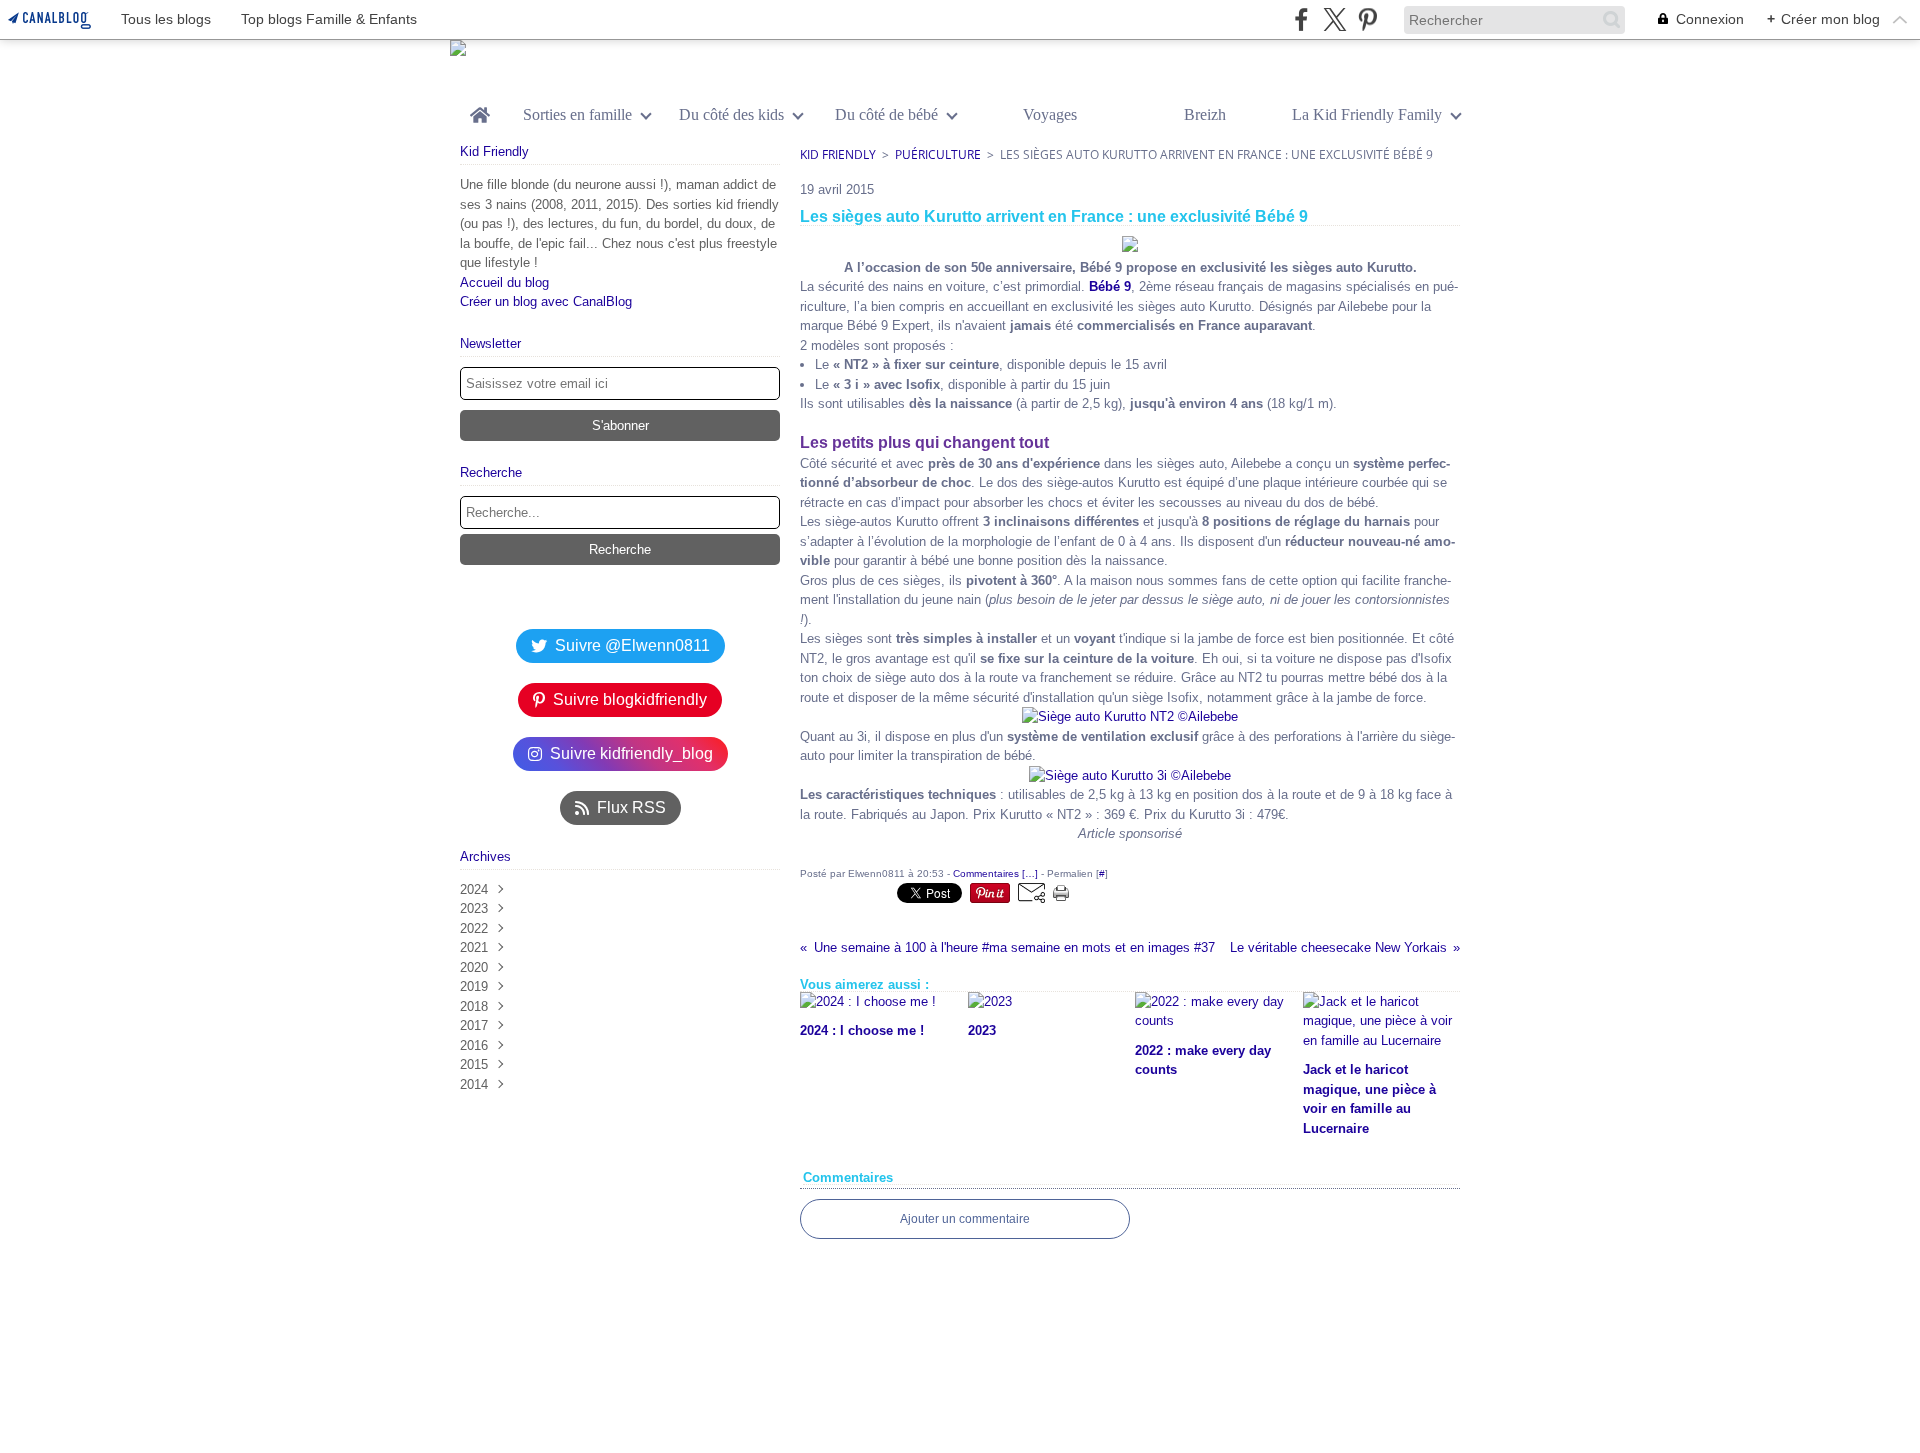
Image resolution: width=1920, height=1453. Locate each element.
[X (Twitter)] (1334, 19)
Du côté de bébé (886, 115)
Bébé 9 (1110, 286)
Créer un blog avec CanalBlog (546, 301)
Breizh (1205, 115)
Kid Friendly (838, 154)
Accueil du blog (504, 282)
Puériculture (938, 154)
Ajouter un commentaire (965, 1219)
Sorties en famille (577, 115)
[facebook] (1301, 19)
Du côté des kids (731, 115)
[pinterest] (1367, 19)
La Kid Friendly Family (1367, 115)
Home (479, 108)
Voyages (1050, 115)
